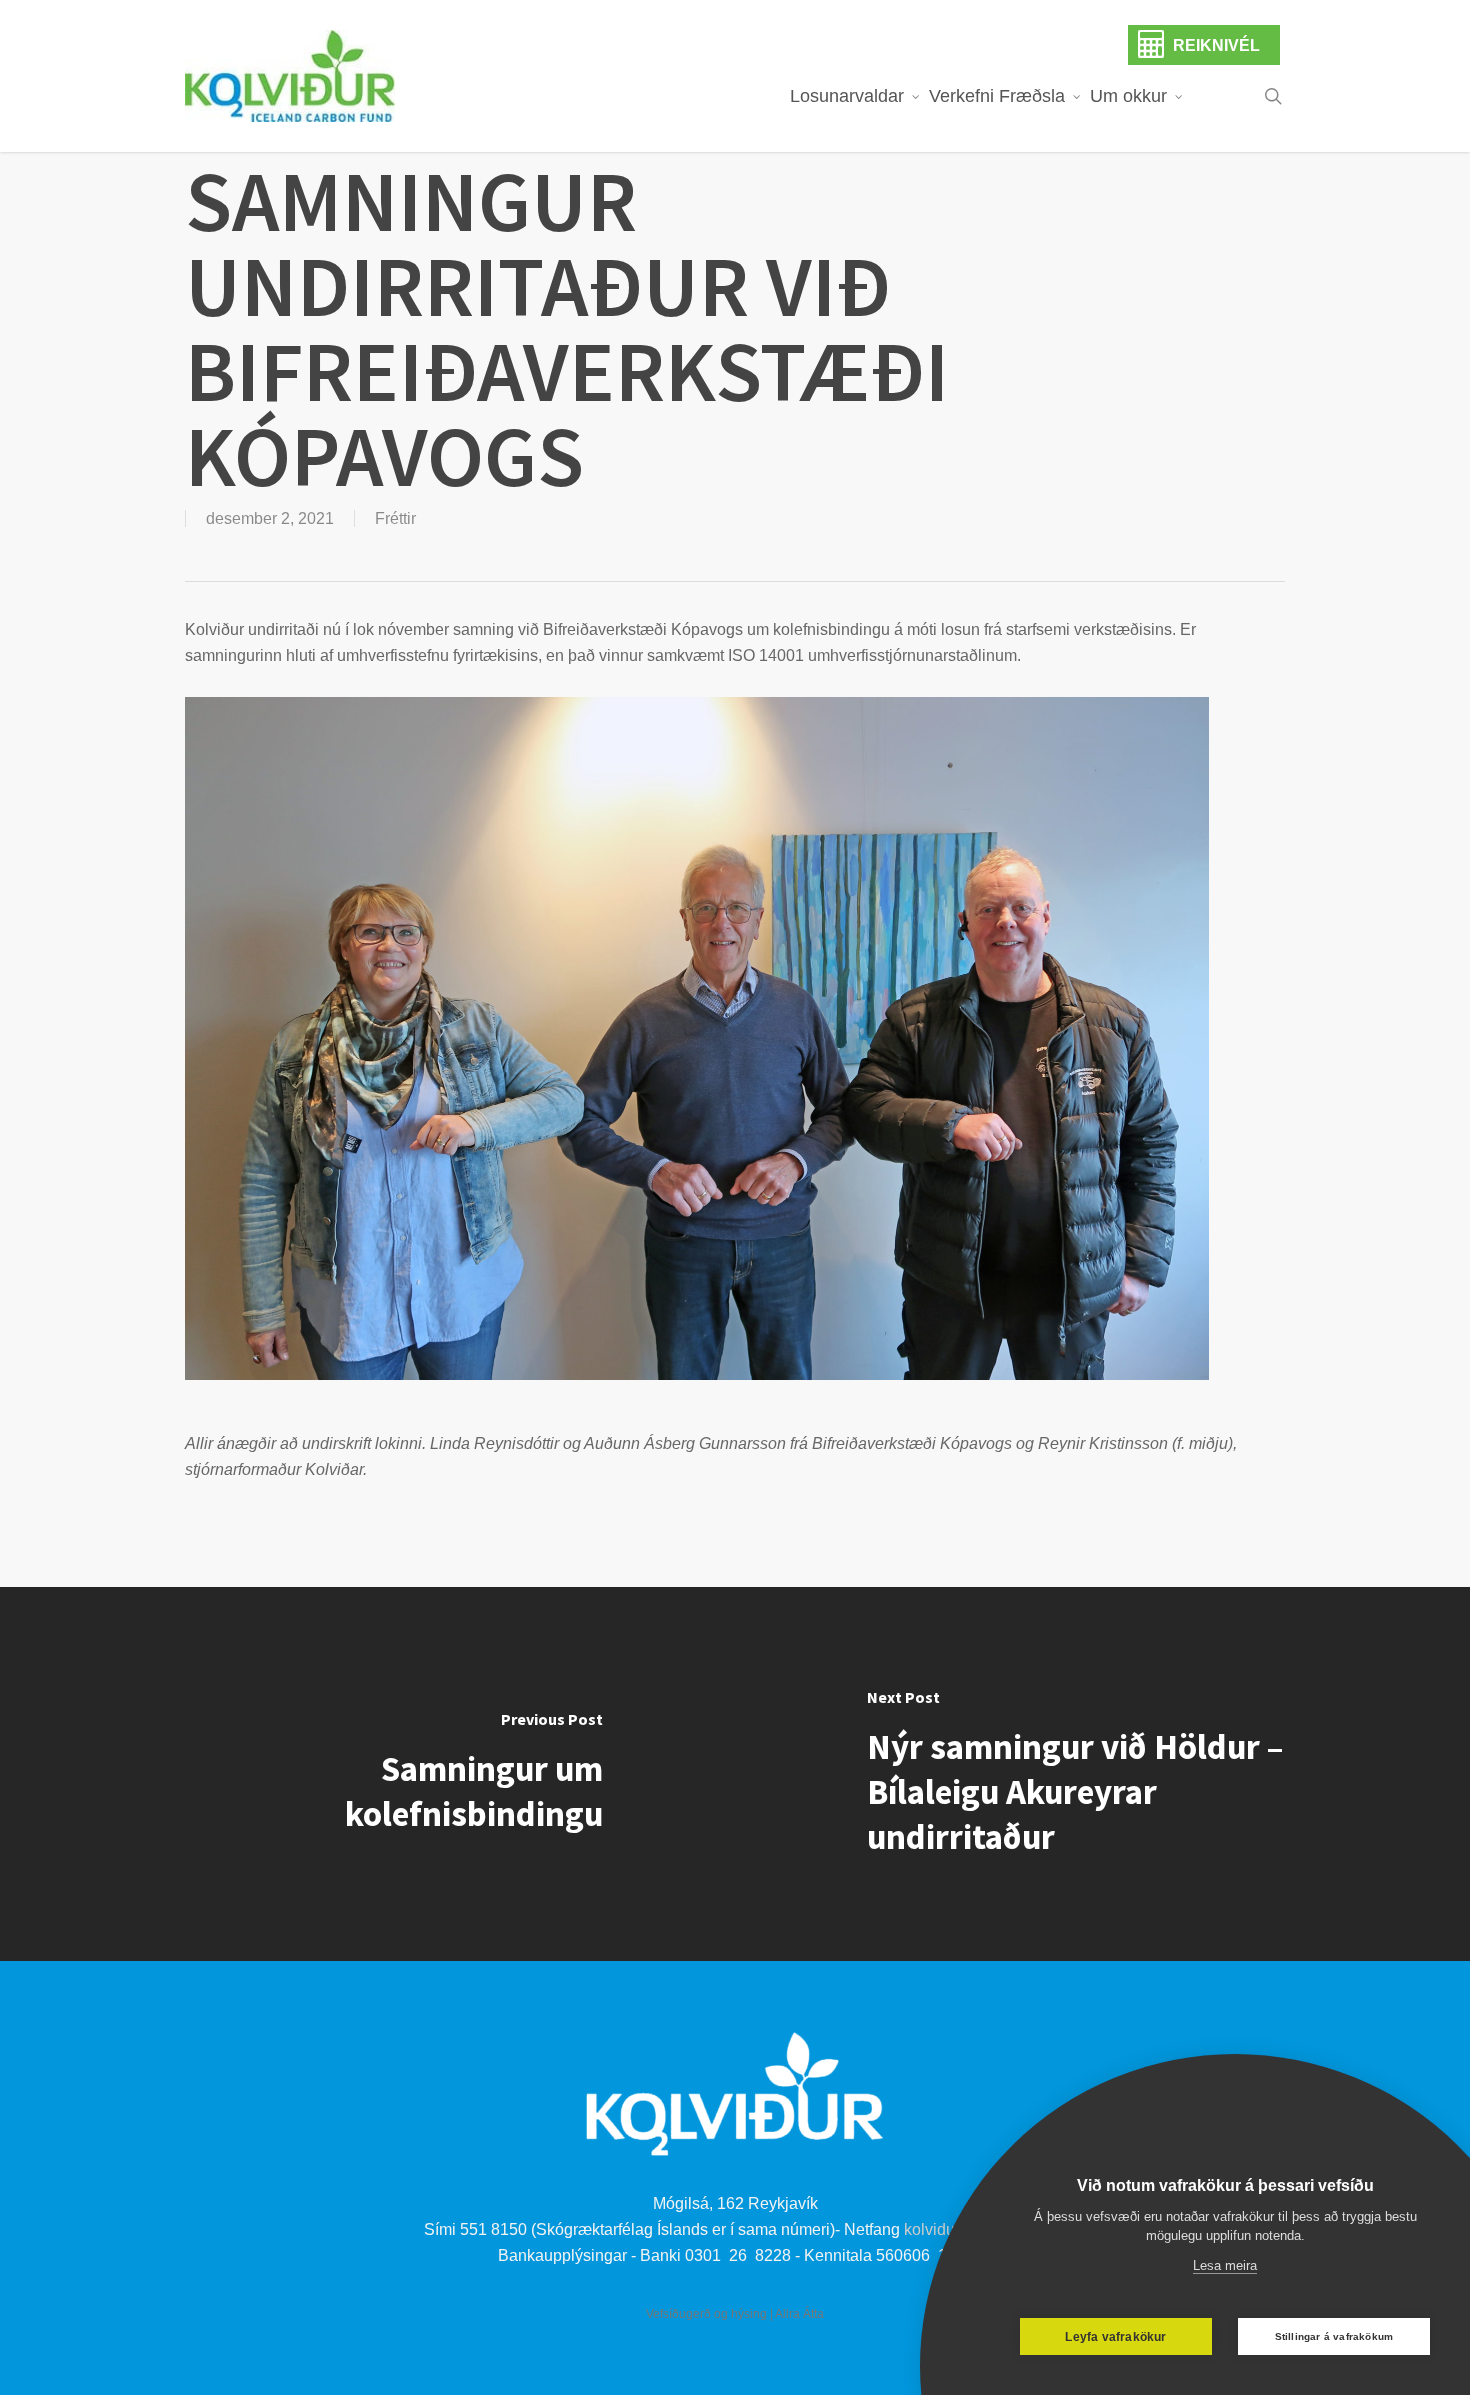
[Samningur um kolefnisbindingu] (367, 1774)
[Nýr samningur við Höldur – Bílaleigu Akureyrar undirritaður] (1102, 1774)
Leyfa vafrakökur (1115, 2337)
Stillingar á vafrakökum (1334, 2336)
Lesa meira (1225, 2265)
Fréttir (395, 518)
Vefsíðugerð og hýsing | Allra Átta (735, 2314)
